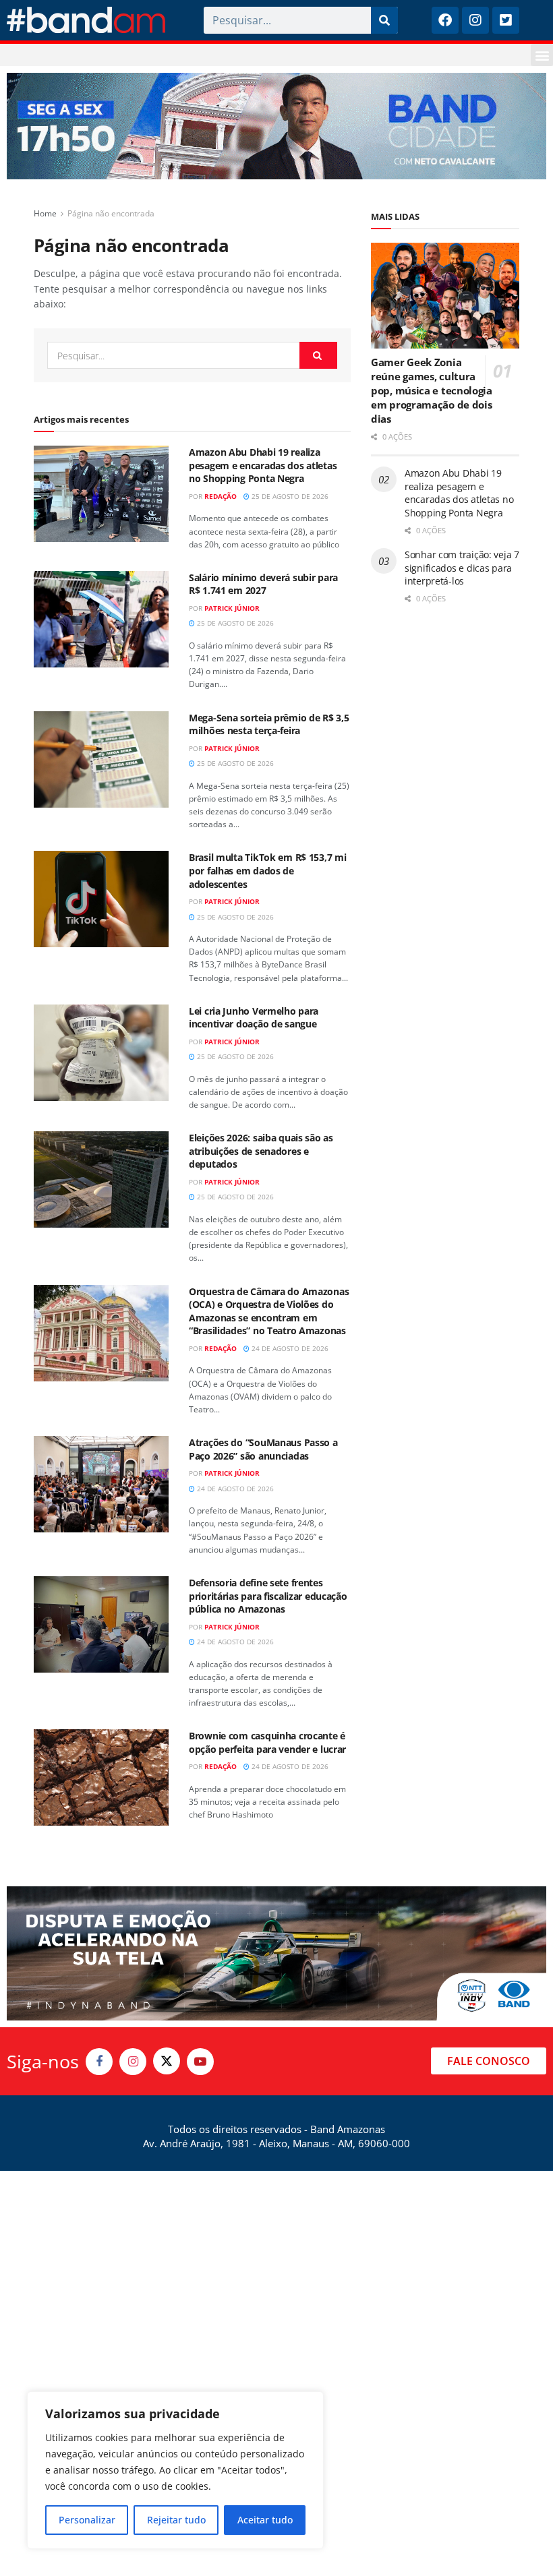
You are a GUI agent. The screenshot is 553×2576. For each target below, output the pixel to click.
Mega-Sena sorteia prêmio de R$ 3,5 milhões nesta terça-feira (269, 724)
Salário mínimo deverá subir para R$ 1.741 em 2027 (263, 584)
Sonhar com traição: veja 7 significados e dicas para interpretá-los (462, 568)
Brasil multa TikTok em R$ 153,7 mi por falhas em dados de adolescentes (267, 870)
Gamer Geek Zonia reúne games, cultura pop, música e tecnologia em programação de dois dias (432, 390)
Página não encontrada (111, 213)
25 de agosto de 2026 (289, 496)
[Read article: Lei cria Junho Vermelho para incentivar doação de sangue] (101, 1053)
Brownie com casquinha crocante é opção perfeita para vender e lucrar (267, 1742)
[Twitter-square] (506, 20)
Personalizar (87, 2520)
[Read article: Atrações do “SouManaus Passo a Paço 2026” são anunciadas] (101, 1484)
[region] (175, 2470)
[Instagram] (475, 20)
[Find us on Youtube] (200, 2062)
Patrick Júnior (232, 608)
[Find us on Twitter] (167, 2061)
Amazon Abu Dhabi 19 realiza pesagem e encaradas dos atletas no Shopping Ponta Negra (263, 465)
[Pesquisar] (384, 20)
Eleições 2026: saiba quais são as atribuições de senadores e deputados (261, 1151)
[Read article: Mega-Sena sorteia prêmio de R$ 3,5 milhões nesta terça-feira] (101, 759)
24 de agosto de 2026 (289, 1348)
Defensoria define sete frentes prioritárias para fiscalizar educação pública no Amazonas (268, 1596)
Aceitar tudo (265, 2520)
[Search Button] (318, 355)
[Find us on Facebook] (99, 2062)
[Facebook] (445, 20)
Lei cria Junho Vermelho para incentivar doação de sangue (254, 1018)
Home (45, 213)
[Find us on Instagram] (133, 2062)
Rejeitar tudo (176, 2520)
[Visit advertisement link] (276, 126)
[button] (542, 55)
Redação (221, 496)
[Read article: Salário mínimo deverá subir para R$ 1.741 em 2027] (101, 619)
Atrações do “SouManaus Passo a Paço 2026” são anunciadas (263, 1449)
